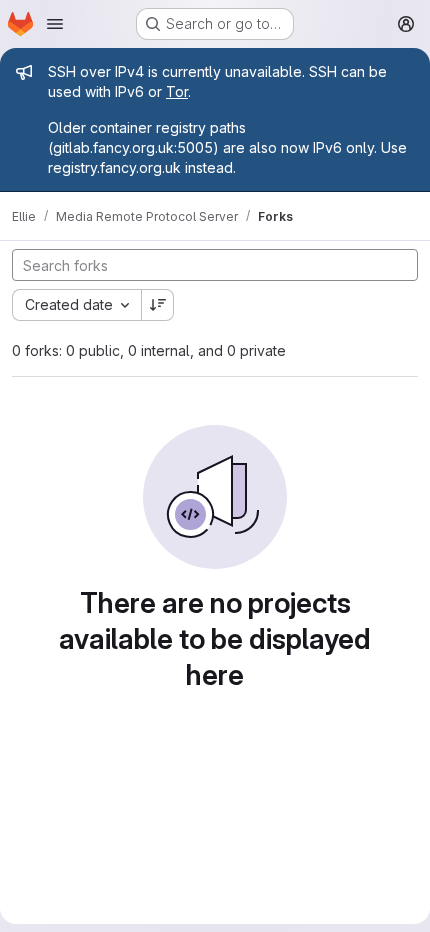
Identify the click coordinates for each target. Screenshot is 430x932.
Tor (177, 91)
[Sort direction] (158, 305)
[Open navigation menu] (55, 24)
